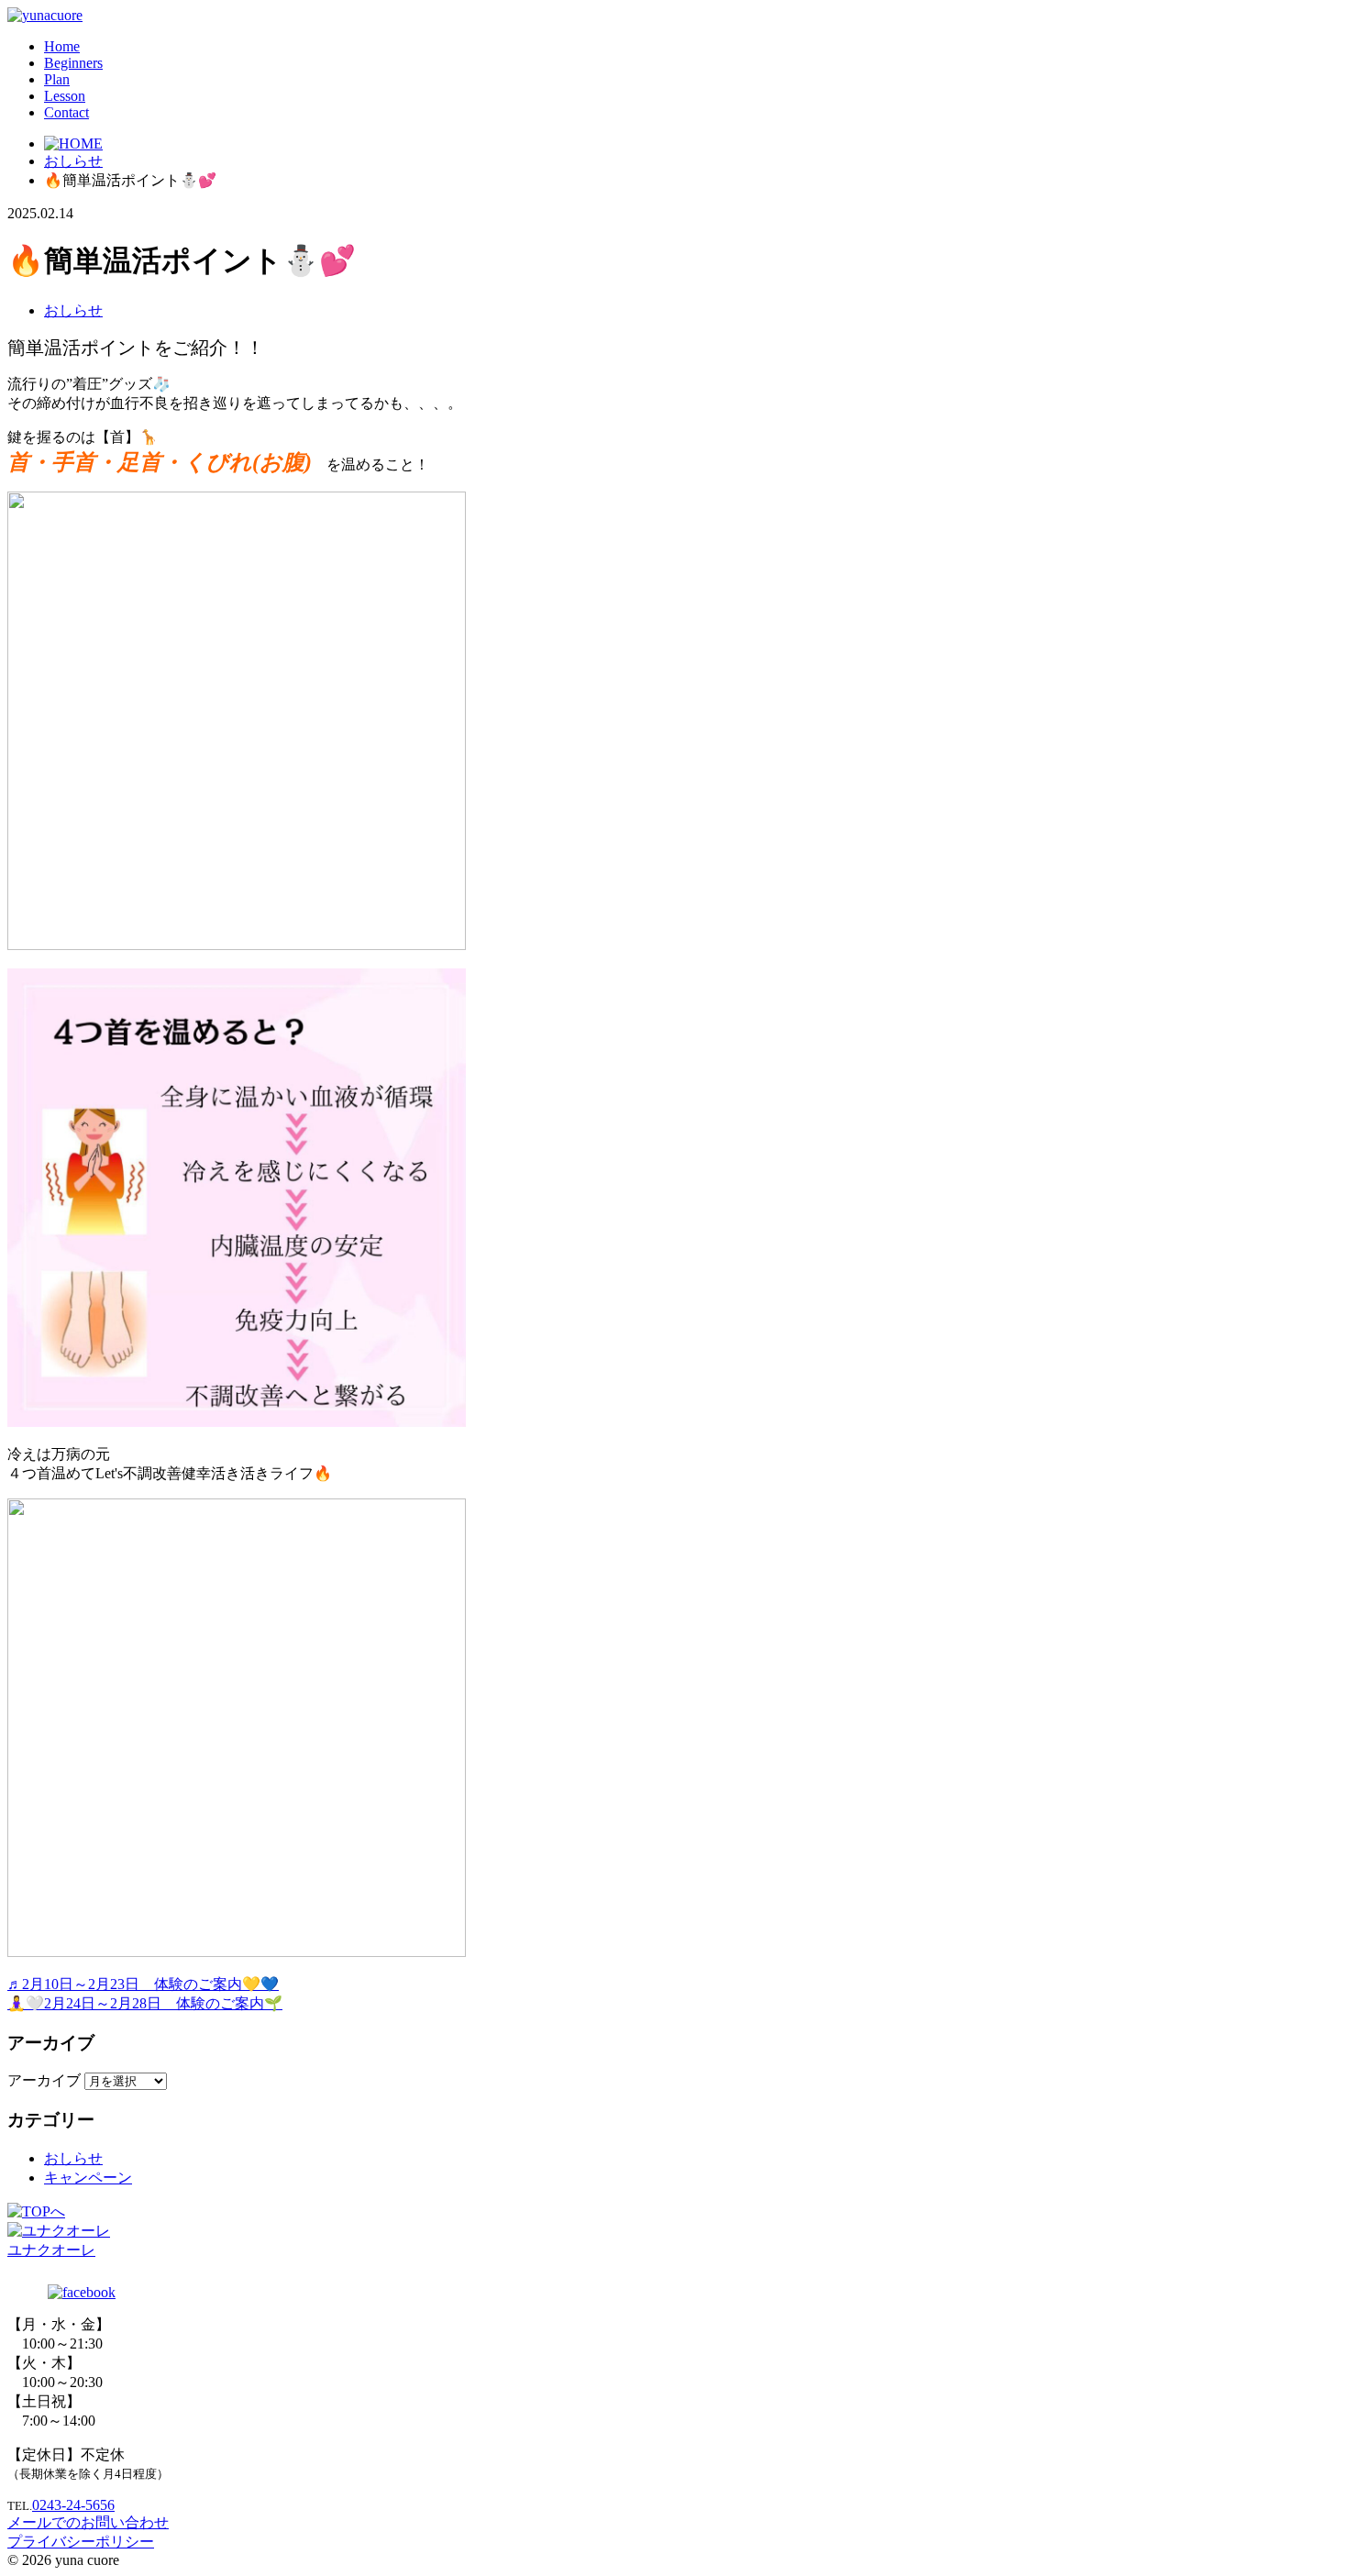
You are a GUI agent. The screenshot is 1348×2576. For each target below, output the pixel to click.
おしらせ (73, 310)
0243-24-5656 (73, 2505)
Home (62, 46)
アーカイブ (44, 2080)
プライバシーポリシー (81, 2542)
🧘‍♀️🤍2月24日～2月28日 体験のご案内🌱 (145, 2003)
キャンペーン (88, 2178)
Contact (66, 112)
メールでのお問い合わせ (88, 2522)
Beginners (73, 63)
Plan (57, 79)
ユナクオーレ (51, 2250)
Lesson (65, 96)
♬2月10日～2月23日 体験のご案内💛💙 (143, 1984)
